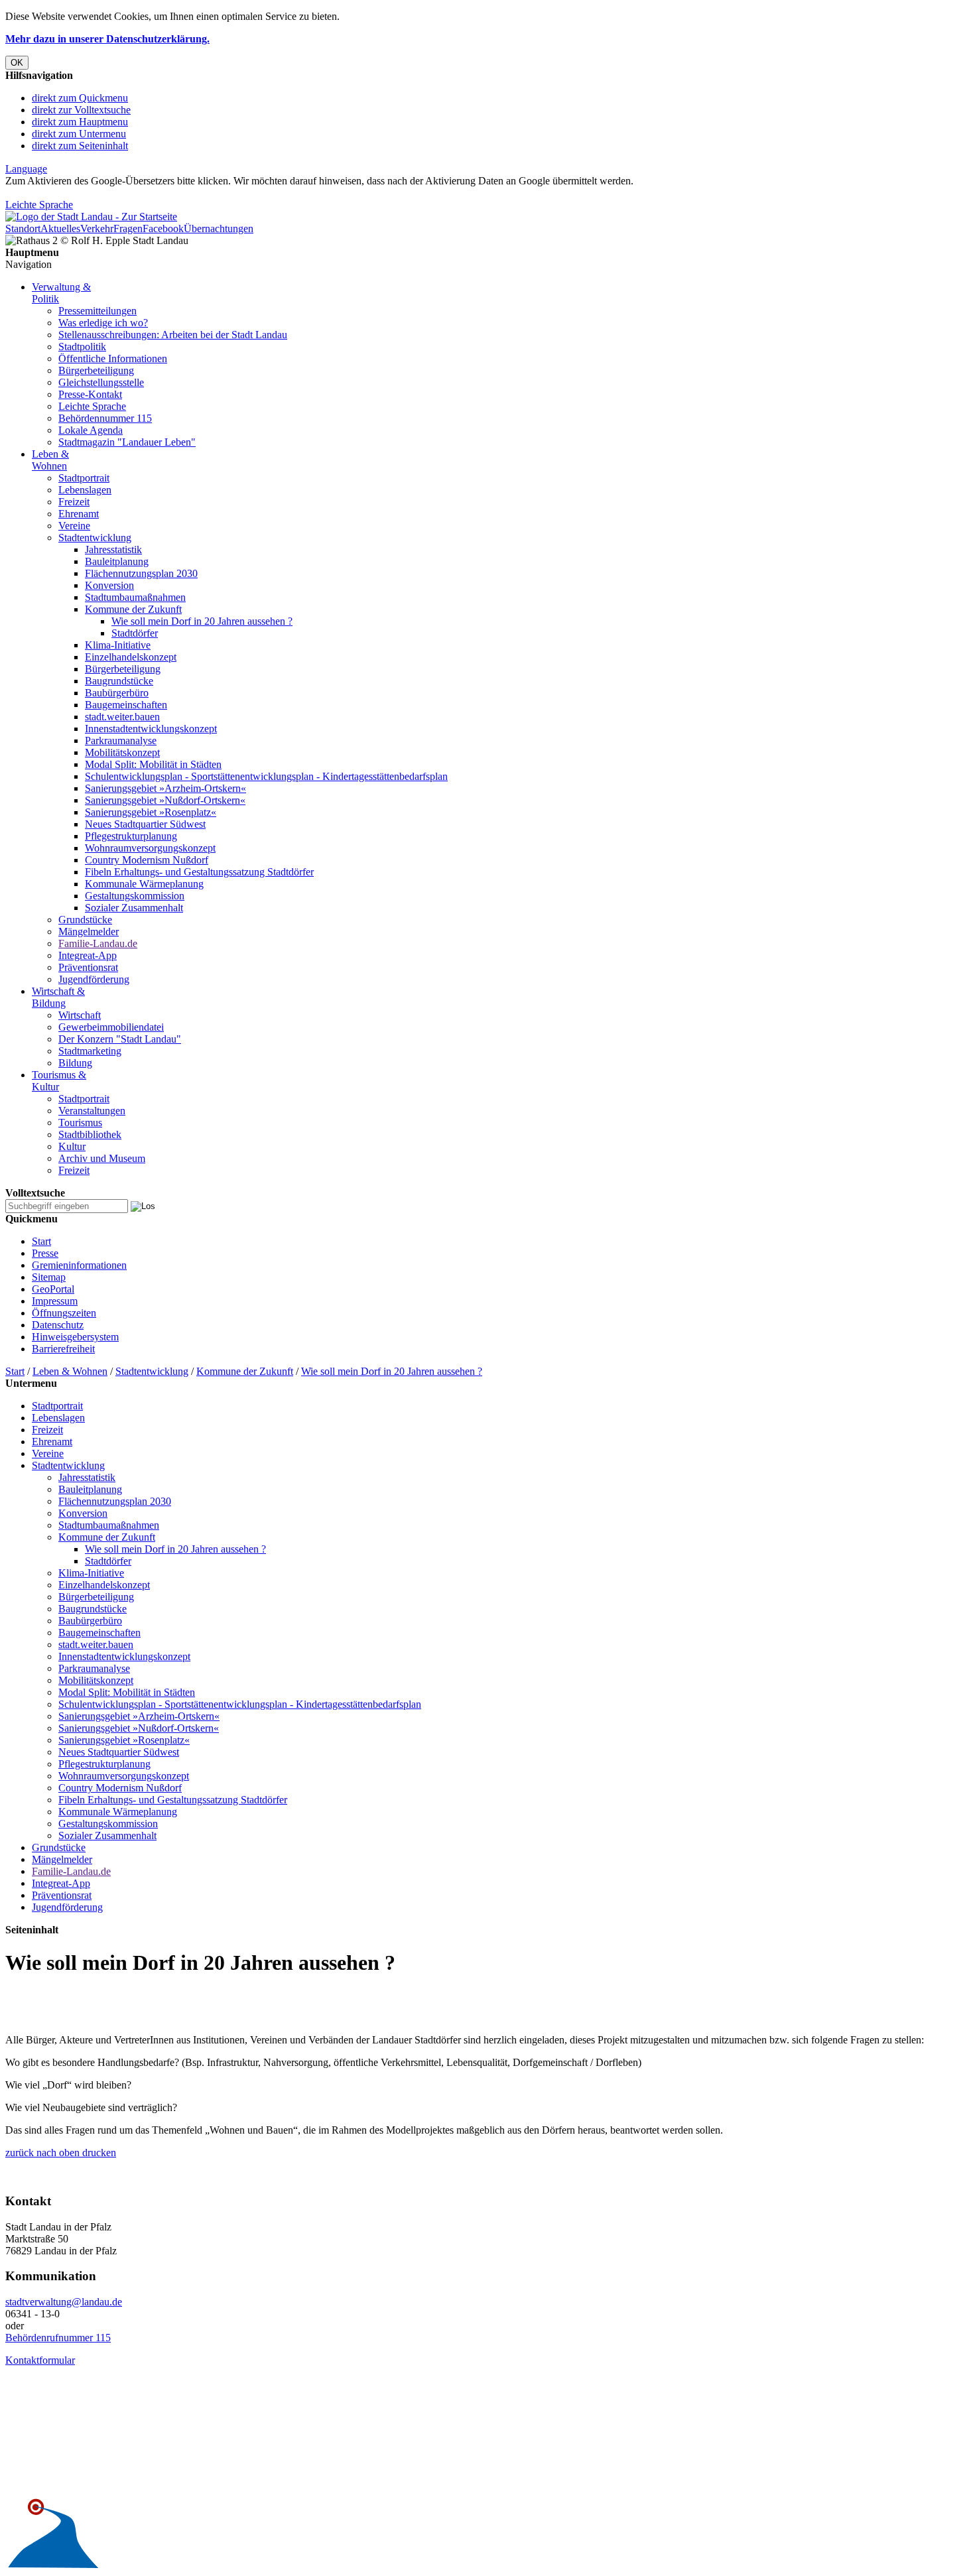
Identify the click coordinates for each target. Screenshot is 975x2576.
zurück (20, 2153)
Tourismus (80, 1123)
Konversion (109, 585)
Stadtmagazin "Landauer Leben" (127, 442)
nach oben (57, 2153)
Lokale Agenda (91, 430)
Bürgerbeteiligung (96, 370)
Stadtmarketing (90, 1051)
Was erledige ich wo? (103, 323)
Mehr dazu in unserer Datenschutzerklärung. (107, 39)
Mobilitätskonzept (122, 752)
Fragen (128, 228)
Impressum (55, 1301)
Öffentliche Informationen (113, 358)
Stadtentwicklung (95, 538)
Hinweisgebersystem (75, 1337)
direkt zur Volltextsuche (81, 110)
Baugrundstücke (119, 681)
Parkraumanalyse (121, 741)
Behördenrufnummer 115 (58, 2338)
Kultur (72, 1146)
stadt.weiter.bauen (122, 717)
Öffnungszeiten (64, 1313)
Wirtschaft (80, 1015)
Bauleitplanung (117, 561)
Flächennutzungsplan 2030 (141, 573)
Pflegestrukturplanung (131, 836)
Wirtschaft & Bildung (58, 997)
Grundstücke (85, 920)
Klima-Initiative (118, 645)
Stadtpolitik (82, 347)
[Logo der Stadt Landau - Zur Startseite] (91, 217)
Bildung (75, 1063)
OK (17, 63)
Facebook (163, 228)
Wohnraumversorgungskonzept (150, 848)
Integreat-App (88, 955)
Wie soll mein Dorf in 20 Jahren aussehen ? (202, 621)
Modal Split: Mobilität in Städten (153, 764)
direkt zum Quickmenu (80, 98)
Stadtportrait (84, 478)
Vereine (74, 526)
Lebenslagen (85, 490)
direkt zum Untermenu (79, 134)
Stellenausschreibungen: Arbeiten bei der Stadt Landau (173, 335)
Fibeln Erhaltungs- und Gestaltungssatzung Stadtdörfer (199, 872)
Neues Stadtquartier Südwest (145, 824)
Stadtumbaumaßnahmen (135, 597)
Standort (23, 228)
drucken (98, 2153)
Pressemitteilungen (97, 311)
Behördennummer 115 (105, 418)
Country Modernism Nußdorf (147, 860)
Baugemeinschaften (126, 705)
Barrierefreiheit (63, 1349)
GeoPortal (53, 1289)
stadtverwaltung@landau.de (64, 2302)
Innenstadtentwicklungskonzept (151, 729)
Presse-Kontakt (90, 394)
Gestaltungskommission (135, 896)
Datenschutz (58, 1325)
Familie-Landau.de (98, 943)
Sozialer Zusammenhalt (134, 908)
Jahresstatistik (113, 549)
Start (41, 1241)
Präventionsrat (88, 967)
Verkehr (97, 228)
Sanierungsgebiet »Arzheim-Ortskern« (165, 788)
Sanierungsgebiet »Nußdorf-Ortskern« (165, 800)
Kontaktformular (40, 2360)
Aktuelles (60, 228)
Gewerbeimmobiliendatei (111, 1027)
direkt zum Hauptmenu (80, 122)
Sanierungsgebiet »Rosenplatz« (151, 812)
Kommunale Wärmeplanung (144, 884)
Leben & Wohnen (50, 460)
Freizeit (74, 502)
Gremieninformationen (79, 1265)
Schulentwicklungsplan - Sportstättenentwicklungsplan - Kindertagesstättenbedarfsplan (266, 776)
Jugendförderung (94, 979)
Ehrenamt (79, 514)
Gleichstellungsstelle (101, 382)
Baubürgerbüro (117, 693)
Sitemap (49, 1277)
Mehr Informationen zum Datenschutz (85, 193)
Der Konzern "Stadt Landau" (120, 1039)
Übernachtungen (219, 228)
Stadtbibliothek (90, 1134)
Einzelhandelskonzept (131, 657)
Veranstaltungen (92, 1111)
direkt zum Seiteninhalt (80, 146)
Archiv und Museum (102, 1158)
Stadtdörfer (135, 633)
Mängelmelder (89, 932)
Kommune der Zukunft (133, 609)
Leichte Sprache (39, 205)
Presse (45, 1253)
